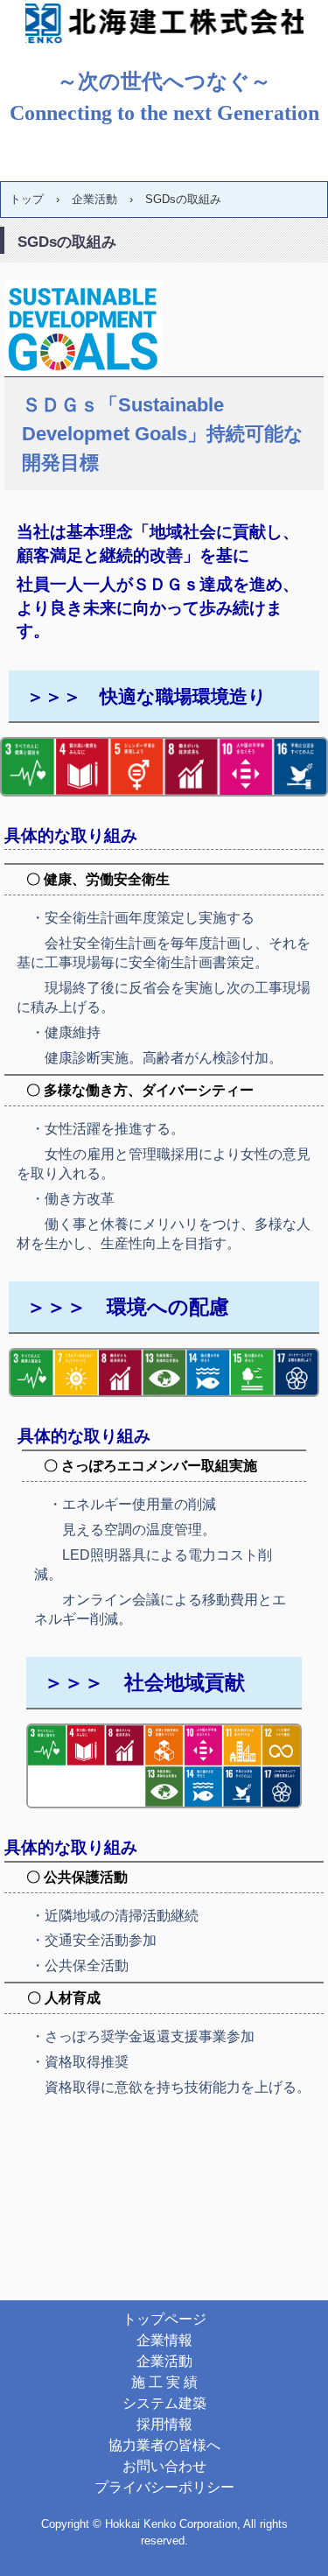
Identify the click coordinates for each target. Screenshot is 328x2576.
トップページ (164, 2319)
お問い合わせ (164, 2466)
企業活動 (164, 2361)
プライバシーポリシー (164, 2487)
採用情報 (164, 2424)
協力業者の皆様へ (164, 2445)
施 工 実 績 (164, 2382)
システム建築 (164, 2403)
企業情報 (164, 2340)
